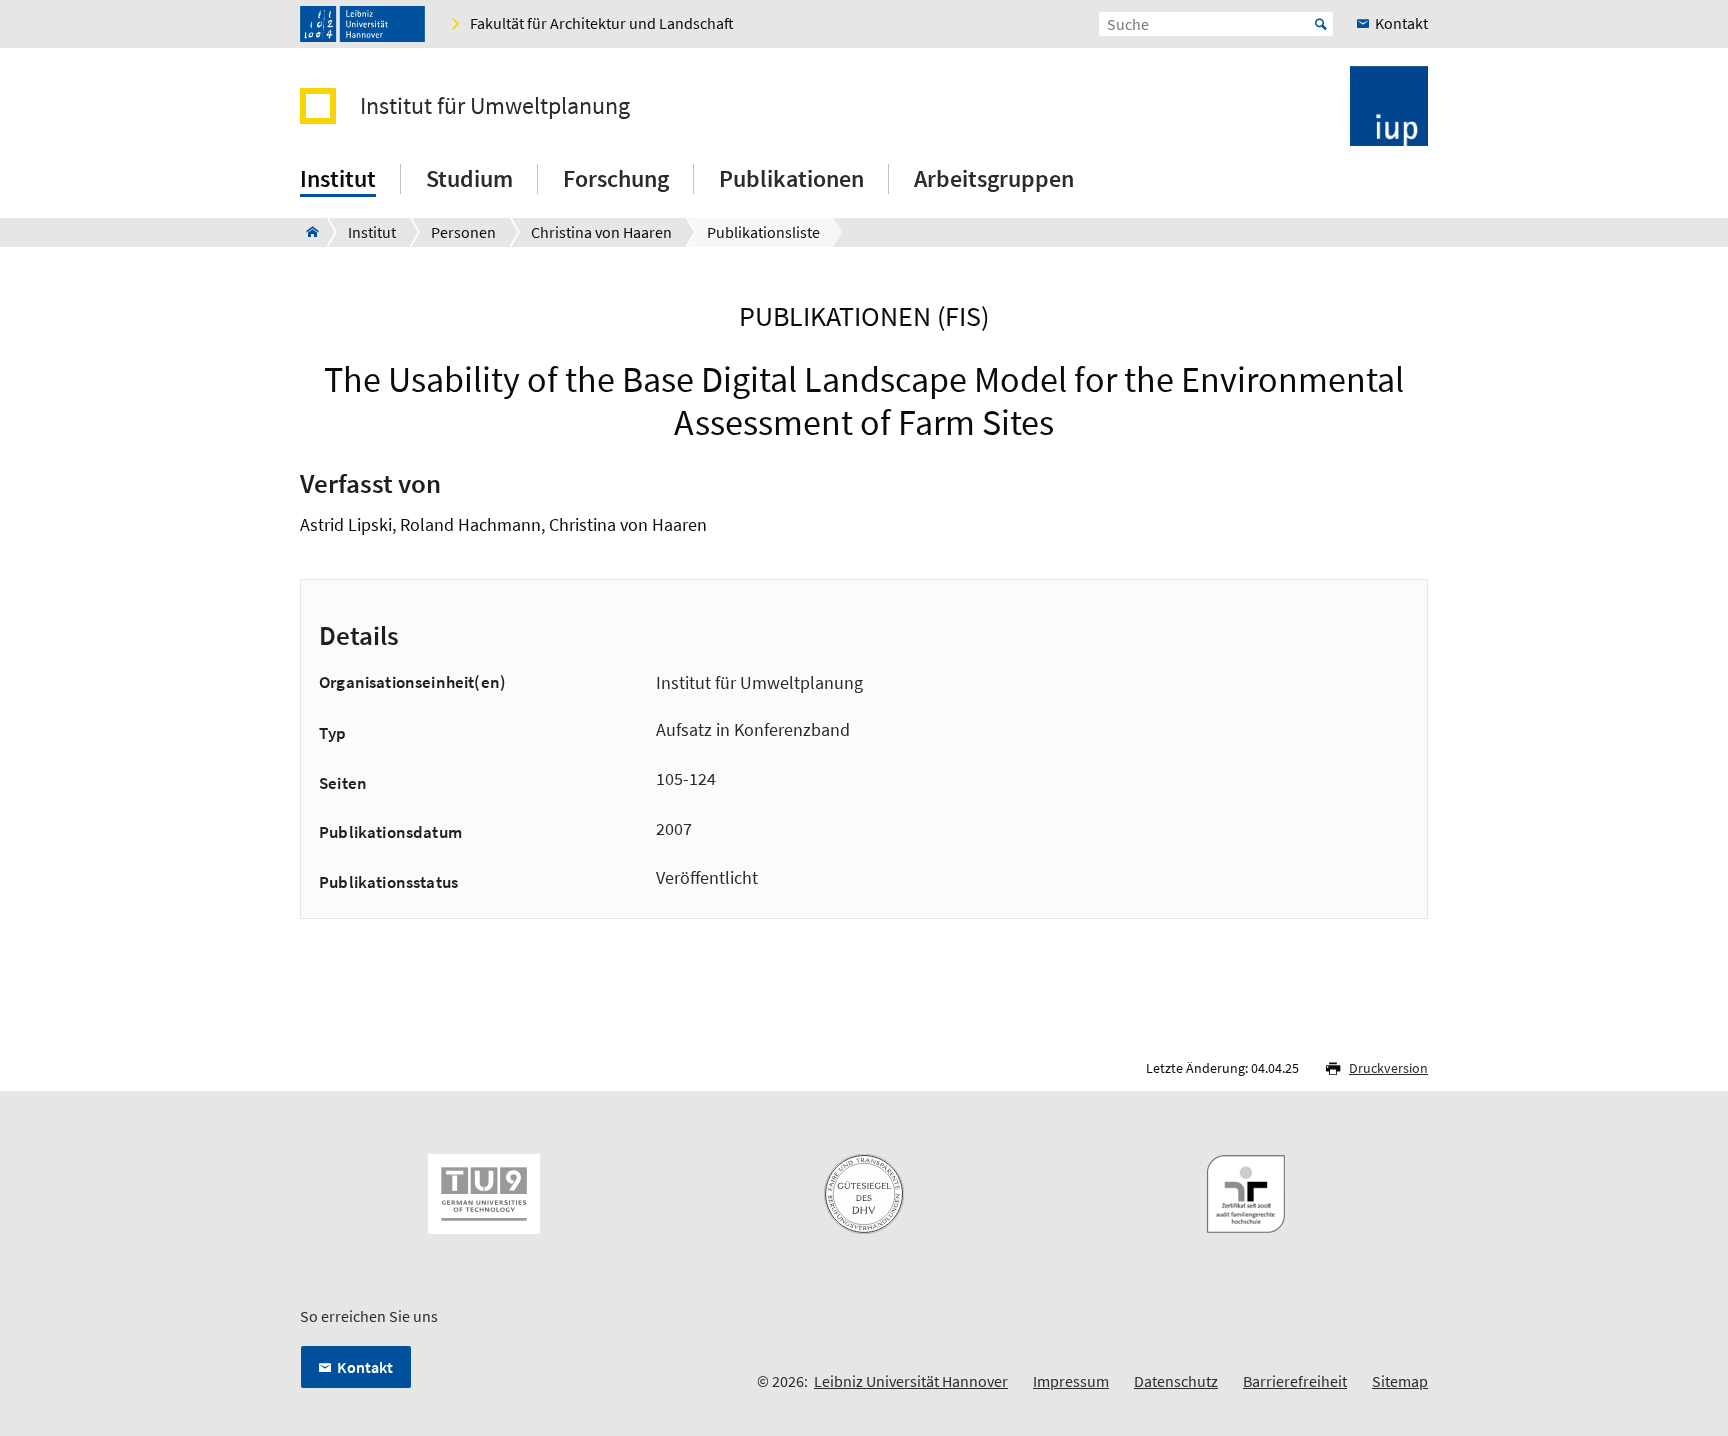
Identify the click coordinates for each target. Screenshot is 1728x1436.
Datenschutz (1176, 1381)
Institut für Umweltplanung (495, 106)
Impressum (1071, 1381)
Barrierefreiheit (1295, 1381)
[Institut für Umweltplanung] (306, 232)
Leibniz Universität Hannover (911, 1381)
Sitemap (1400, 1381)
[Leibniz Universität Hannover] (362, 24)
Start (1321, 24)
